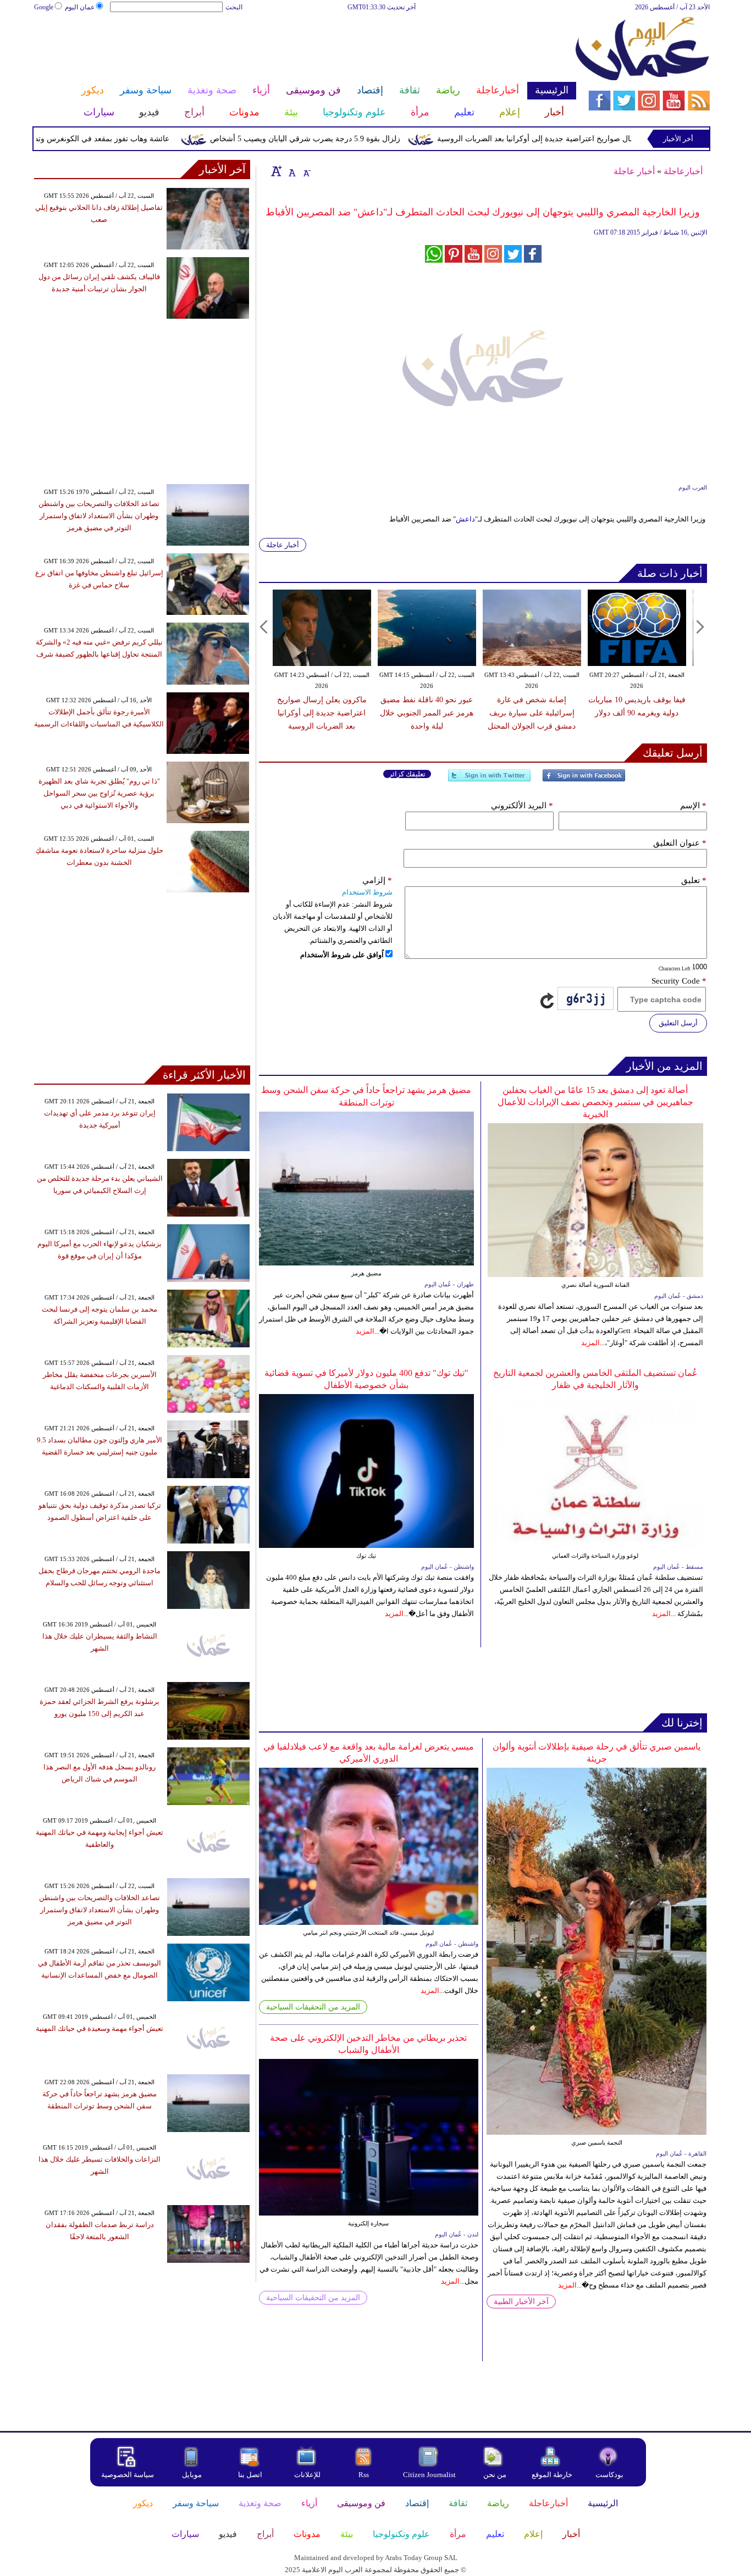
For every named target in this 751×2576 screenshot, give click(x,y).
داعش (465, 519)
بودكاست (609, 2475)
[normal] (291, 171)
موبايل (193, 2475)
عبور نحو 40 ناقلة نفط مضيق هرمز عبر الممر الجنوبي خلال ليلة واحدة (427, 713)
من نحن (495, 2475)
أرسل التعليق (678, 1023)
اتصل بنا (250, 2475)
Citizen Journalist (429, 2475)
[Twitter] (489, 780)
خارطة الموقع (552, 2475)
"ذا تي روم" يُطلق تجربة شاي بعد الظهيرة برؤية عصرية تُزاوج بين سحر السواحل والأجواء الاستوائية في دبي (99, 793)
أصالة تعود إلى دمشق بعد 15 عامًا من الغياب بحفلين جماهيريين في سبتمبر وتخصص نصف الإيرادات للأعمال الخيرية (595, 1102)
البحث (234, 7)
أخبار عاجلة (634, 171)
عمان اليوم (80, 7)
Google (44, 7)
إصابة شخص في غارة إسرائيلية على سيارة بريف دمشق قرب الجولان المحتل (532, 713)
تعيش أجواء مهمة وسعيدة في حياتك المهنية (100, 2028)
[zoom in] (277, 171)
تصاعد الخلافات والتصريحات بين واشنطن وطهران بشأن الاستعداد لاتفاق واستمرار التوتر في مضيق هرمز (99, 516)
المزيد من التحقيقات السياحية (313, 2007)
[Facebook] (584, 780)
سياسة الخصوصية (128, 2475)
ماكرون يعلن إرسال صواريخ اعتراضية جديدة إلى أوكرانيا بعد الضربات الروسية (609, 139)
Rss (365, 2475)
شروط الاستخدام (367, 892)
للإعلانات (307, 2475)
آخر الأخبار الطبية (521, 2302)
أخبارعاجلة (683, 171)
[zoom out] (306, 171)
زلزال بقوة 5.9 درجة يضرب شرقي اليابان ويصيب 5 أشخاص (352, 139)
